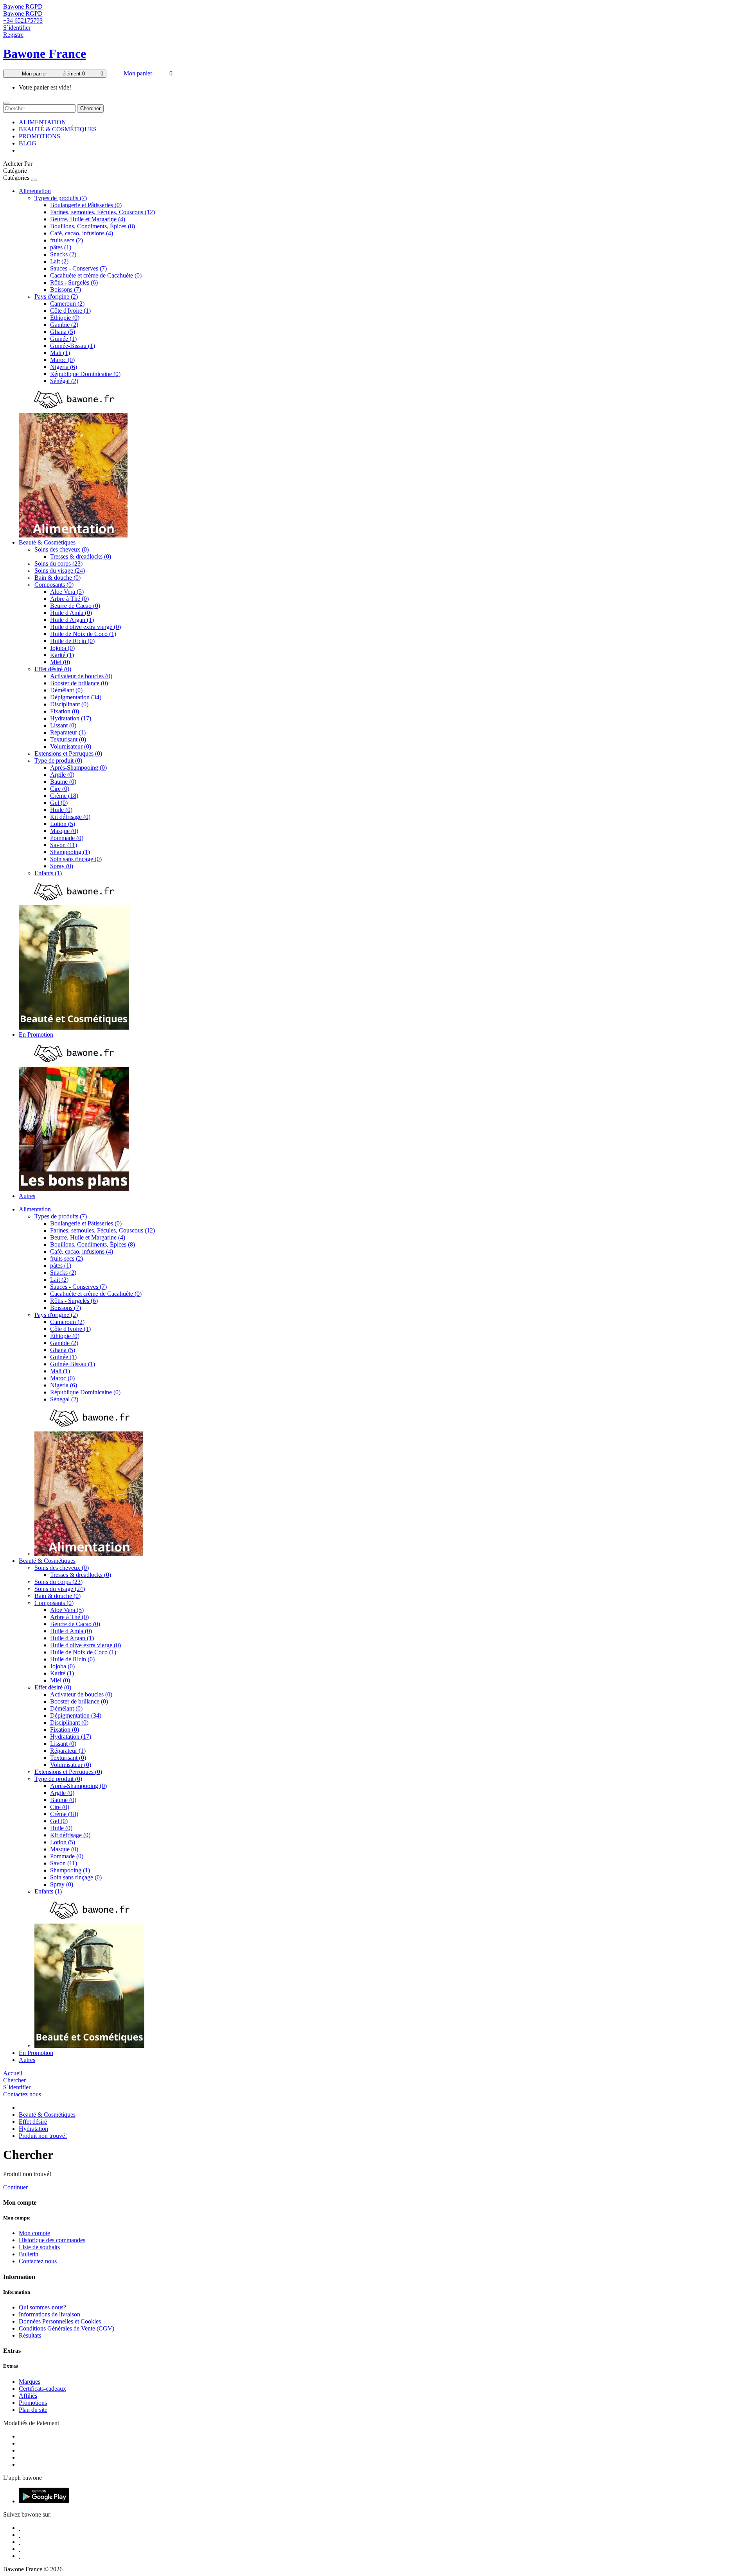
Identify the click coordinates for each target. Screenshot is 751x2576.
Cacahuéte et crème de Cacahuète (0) (96, 275)
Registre (13, 35)
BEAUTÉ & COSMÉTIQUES (58, 129)
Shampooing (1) (70, 852)
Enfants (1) (48, 873)
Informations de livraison (49, 2314)
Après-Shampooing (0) (78, 768)
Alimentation (35, 191)
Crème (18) (64, 796)
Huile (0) (61, 810)
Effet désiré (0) (53, 669)
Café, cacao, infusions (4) (82, 233)
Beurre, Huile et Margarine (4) (88, 219)
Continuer (15, 2187)
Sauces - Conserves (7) (78, 268)
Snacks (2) (63, 254)
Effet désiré (33, 2122)
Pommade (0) (67, 838)
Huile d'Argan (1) (72, 620)
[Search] (6, 103)
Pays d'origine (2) (56, 296)
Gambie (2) (64, 325)
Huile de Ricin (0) (72, 641)
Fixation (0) (65, 711)
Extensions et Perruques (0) (68, 753)
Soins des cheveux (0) (62, 549)
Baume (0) (63, 782)
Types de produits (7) (61, 198)
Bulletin (29, 2254)
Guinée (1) (63, 339)
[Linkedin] (20, 2542)
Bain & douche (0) (57, 578)
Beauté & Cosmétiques (47, 542)
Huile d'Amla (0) (71, 613)
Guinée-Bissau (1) (73, 346)
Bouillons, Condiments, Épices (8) (93, 226)
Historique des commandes (52, 2240)
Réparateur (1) (68, 732)
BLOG (28, 143)
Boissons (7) (66, 289)
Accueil (13, 2073)
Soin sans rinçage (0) (76, 859)
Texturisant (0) (68, 739)
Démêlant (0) (66, 690)
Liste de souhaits (39, 2247)
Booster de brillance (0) (79, 683)
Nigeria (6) (64, 367)
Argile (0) (62, 775)
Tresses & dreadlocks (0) (81, 556)
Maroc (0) (62, 360)
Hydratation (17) (71, 718)
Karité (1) (62, 655)
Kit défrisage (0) (70, 817)
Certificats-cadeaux (42, 2389)
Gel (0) (59, 803)
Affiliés (28, 2396)
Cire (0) (60, 789)
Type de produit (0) (58, 760)
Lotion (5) (63, 824)
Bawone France (45, 54)
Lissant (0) (63, 725)
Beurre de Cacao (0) (75, 606)
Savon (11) (64, 845)
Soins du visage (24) (60, 571)
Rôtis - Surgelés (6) (74, 282)
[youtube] (20, 2556)
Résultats (30, 2335)
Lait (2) (59, 261)
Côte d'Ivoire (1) (70, 311)
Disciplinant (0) (69, 704)
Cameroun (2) (67, 304)
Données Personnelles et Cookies (60, 2321)
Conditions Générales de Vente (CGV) (66, 2328)
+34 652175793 (23, 21)
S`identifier (17, 28)
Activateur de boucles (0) (81, 676)
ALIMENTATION (42, 122)
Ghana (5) (63, 332)
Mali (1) (60, 353)
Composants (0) (54, 585)
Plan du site (33, 2410)
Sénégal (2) (64, 381)
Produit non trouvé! (43, 2136)
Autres (27, 1196)
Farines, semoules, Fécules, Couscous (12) (102, 212)
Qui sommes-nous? (42, 2307)
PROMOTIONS (40, 136)
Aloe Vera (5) (67, 592)
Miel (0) (60, 662)
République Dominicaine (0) (85, 374)
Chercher (90, 108)
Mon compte (34, 2233)
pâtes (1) (61, 247)
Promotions (33, 2403)
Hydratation (33, 2129)
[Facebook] (20, 2528)
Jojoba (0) (62, 648)
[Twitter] (20, 2535)
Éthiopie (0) (65, 318)
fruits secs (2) (66, 240)
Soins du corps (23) (58, 563)
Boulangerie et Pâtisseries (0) (86, 205)
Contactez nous (22, 2094)
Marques (30, 2382)
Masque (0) (64, 831)
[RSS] (20, 2549)
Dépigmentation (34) (76, 697)
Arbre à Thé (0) (69, 599)
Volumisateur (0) (71, 746)
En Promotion (36, 1035)
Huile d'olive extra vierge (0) (85, 627)
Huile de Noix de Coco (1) (83, 634)
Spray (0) (62, 866)
